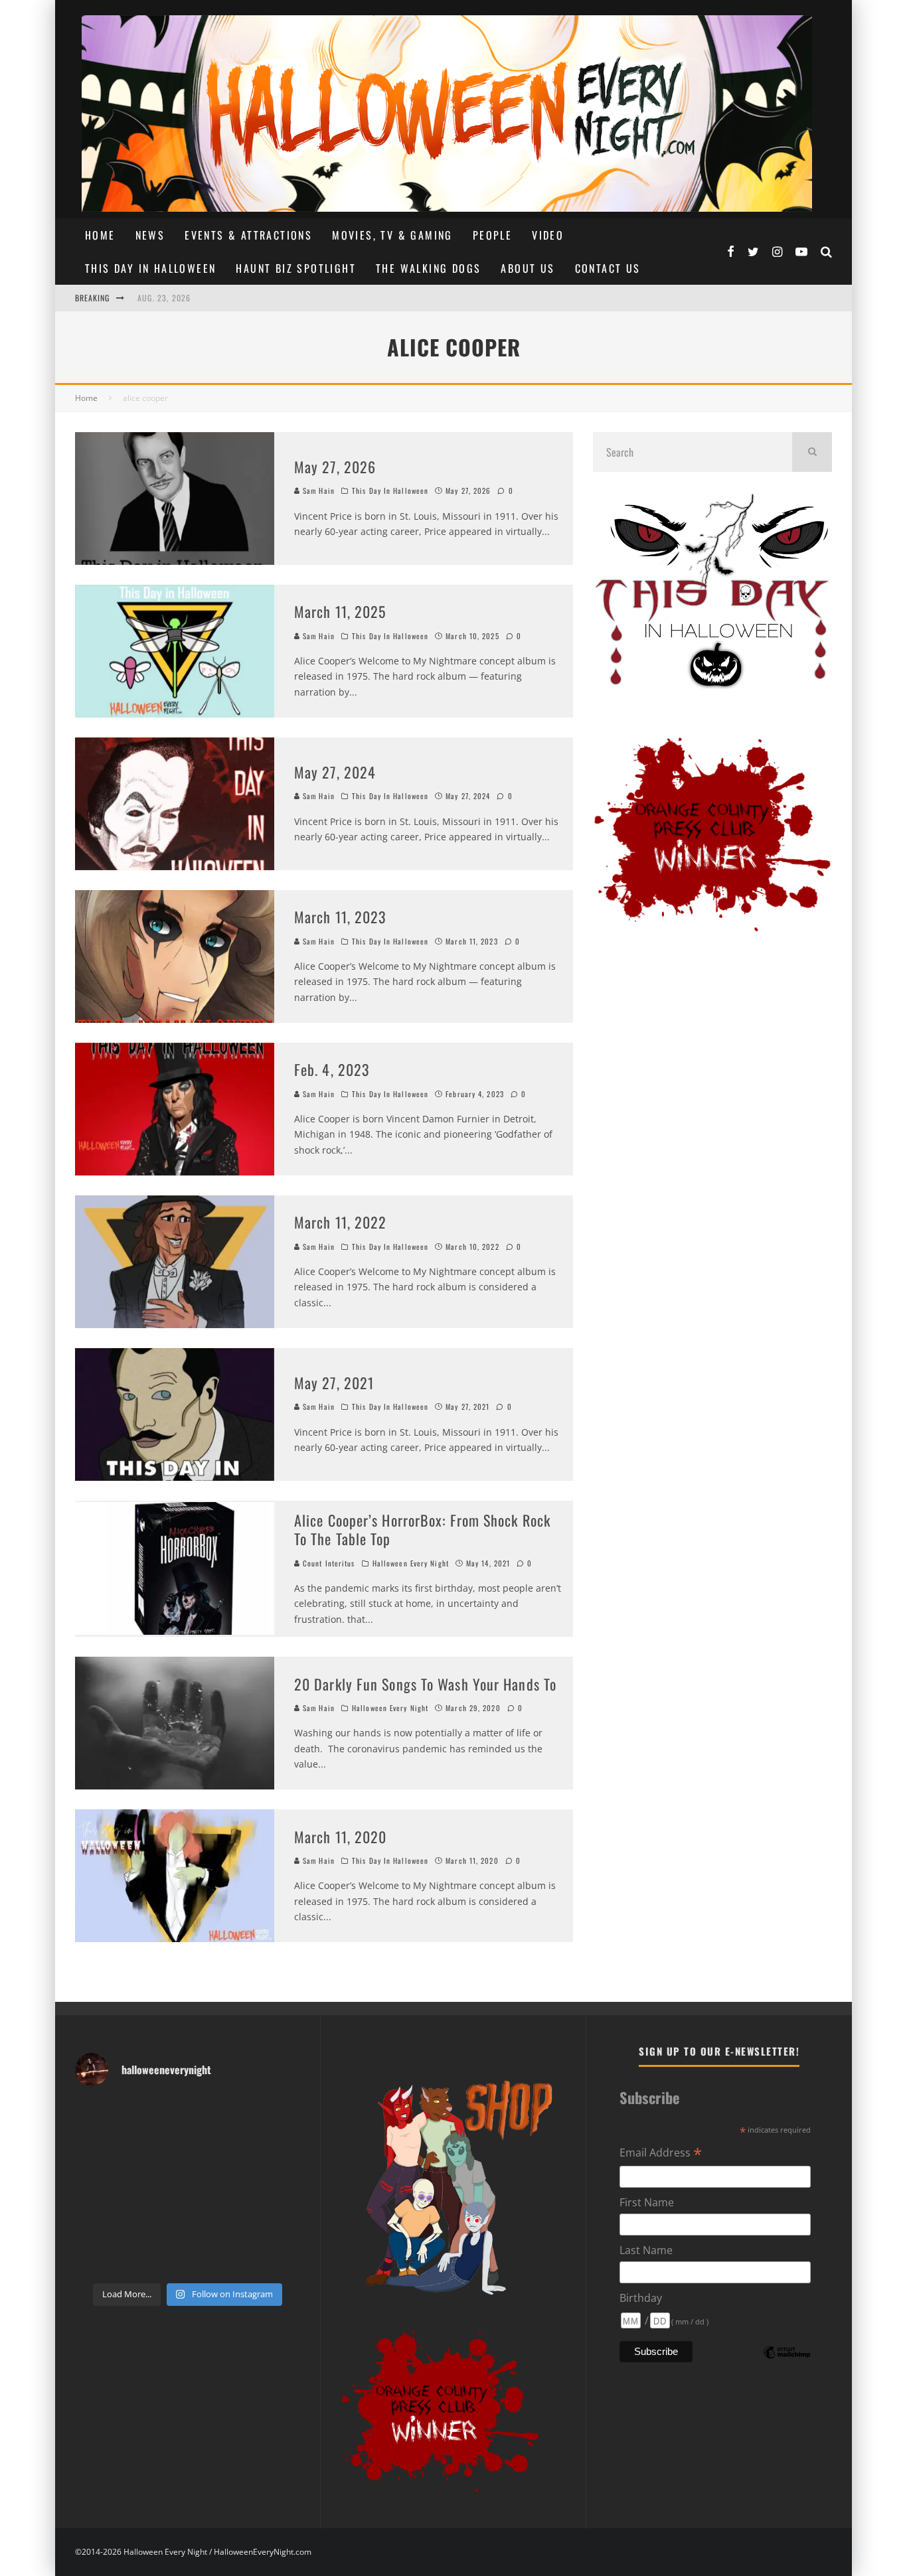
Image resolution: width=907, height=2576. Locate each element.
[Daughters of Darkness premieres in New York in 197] (158, 2187)
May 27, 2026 (335, 467)
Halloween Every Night (411, 1563)
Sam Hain (317, 491)
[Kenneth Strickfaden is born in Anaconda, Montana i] (217, 2223)
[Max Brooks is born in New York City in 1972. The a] (275, 2223)
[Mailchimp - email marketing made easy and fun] (787, 2362)
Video (548, 235)
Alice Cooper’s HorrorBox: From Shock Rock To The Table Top (422, 1530)
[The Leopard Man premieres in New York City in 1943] (217, 2258)
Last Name (646, 2250)
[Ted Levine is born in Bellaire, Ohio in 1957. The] (101, 2187)
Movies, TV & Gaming (392, 235)
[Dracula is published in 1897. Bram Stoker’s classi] (101, 2223)
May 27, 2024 (335, 772)
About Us (528, 268)
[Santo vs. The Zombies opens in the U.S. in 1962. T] (217, 2152)
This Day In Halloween (150, 268)
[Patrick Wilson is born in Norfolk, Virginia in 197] (158, 2116)
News (150, 235)
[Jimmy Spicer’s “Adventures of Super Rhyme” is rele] (101, 2258)
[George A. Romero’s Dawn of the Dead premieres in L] (158, 2223)
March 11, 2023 (340, 917)
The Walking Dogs (428, 268)
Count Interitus (328, 1563)
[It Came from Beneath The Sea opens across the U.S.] (217, 2116)
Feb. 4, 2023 (332, 1069)
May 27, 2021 (334, 1383)
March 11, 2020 (340, 1837)
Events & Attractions (248, 235)
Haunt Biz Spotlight (296, 268)
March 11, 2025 (340, 611)
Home (100, 235)
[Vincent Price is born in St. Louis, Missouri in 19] (217, 2187)
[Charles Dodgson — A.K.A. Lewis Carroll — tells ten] (101, 2116)
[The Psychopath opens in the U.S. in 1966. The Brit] (158, 2258)
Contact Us (608, 268)
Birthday (641, 2298)
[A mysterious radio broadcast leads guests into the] (101, 2152)
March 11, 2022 (340, 1222)
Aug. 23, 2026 (164, 298)
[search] (812, 452)
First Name (647, 2202)
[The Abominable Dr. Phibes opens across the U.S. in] (275, 2258)
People (492, 235)
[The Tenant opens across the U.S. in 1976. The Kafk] (275, 2187)
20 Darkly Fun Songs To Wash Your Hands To (425, 1684)
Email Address (661, 2153)
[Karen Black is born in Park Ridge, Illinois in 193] (275, 2116)
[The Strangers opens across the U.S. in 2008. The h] (275, 2152)
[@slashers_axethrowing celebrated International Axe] (158, 2152)
